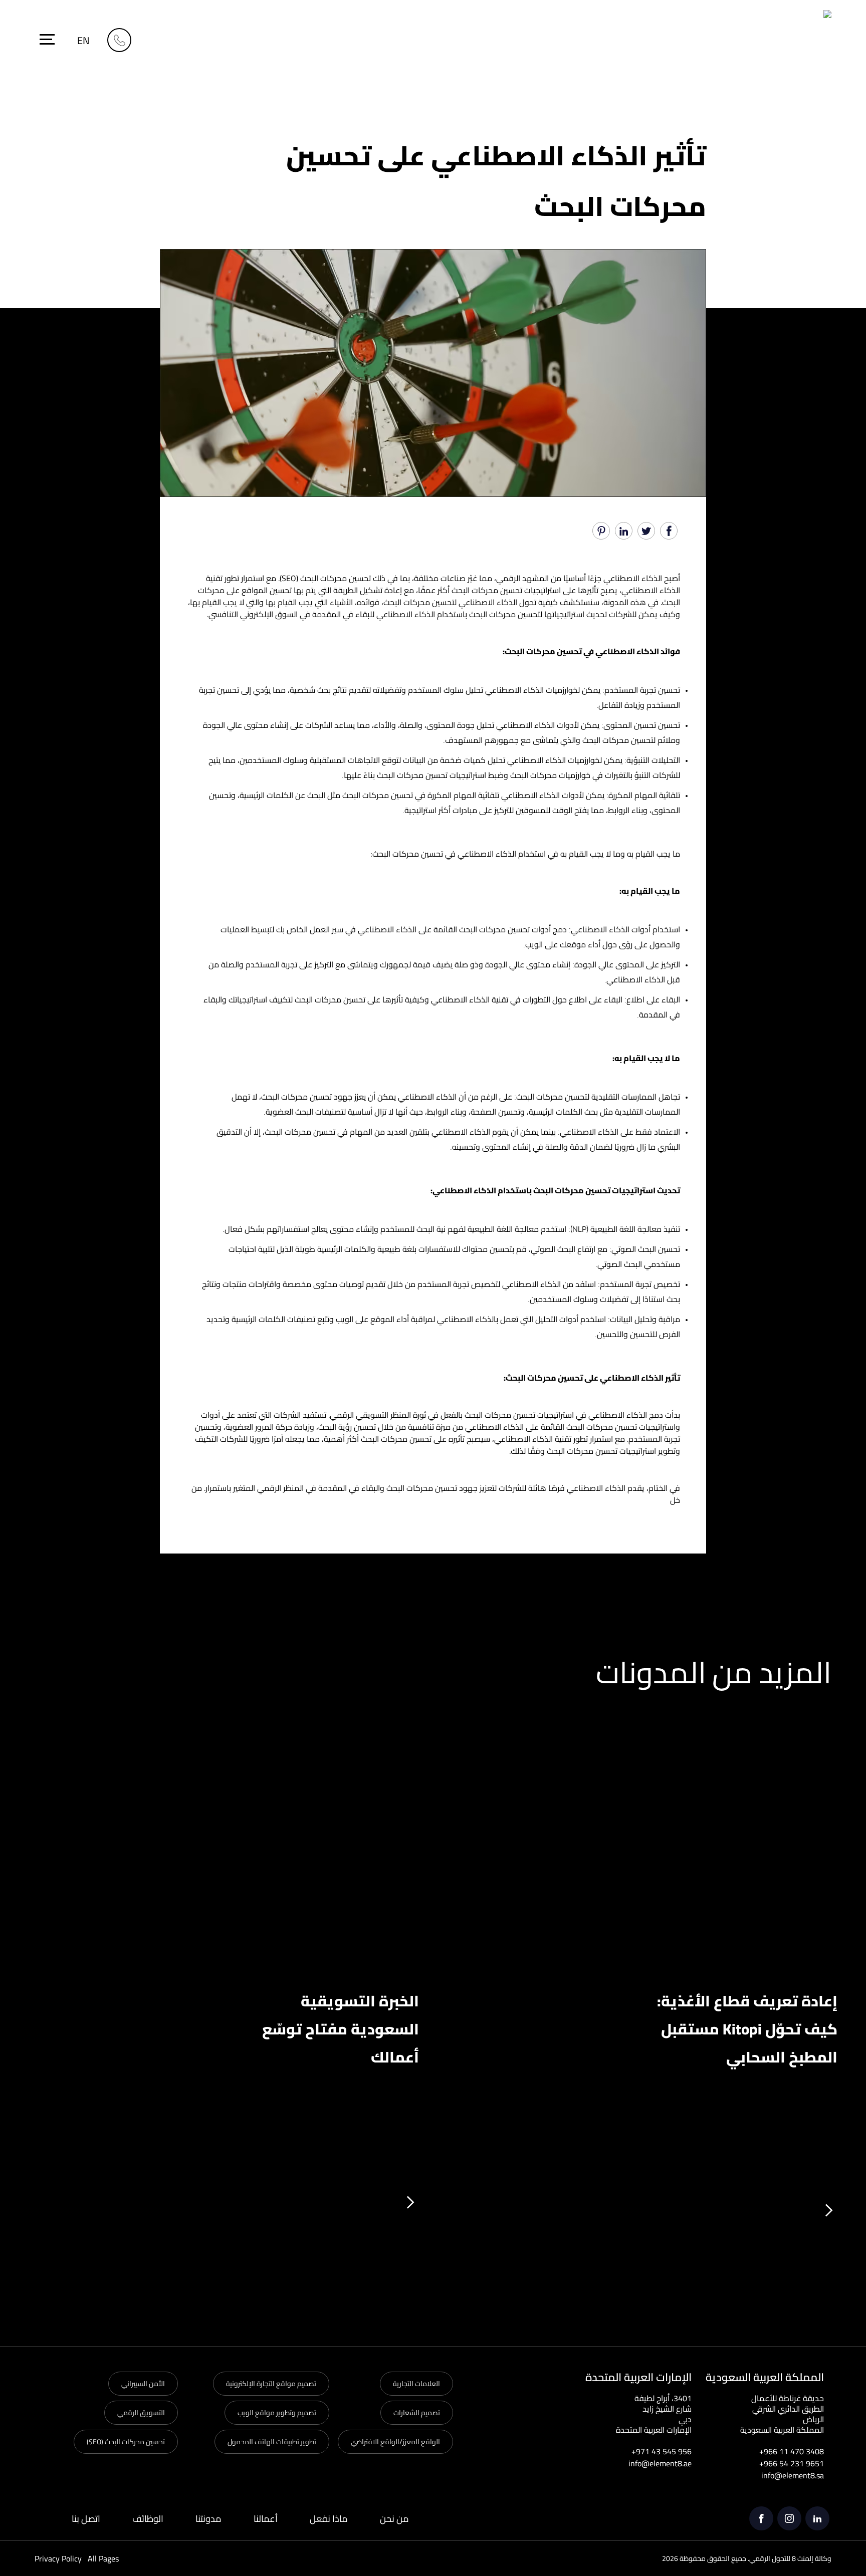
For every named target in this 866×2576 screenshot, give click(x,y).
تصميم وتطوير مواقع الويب (277, 2413)
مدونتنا (208, 2519)
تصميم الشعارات (417, 2413)
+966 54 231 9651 (792, 2463)
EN (83, 40)
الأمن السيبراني (143, 2384)
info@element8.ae (660, 2463)
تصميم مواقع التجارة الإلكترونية (271, 2384)
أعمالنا (266, 2519)
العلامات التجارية (416, 2384)
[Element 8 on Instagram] (789, 2518)
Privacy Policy (58, 2558)
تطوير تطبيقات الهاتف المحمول (272, 2442)
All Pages (103, 2558)
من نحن (394, 2519)
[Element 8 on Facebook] (761, 2518)
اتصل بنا (86, 2519)
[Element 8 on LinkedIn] (817, 2518)
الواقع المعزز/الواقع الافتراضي (395, 2442)
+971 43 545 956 (662, 2451)
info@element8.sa (793, 2475)
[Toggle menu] (47, 39)
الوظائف (148, 2519)
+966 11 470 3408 (792, 2451)
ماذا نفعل (329, 2519)
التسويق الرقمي (141, 2413)
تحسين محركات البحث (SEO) (126, 2442)
